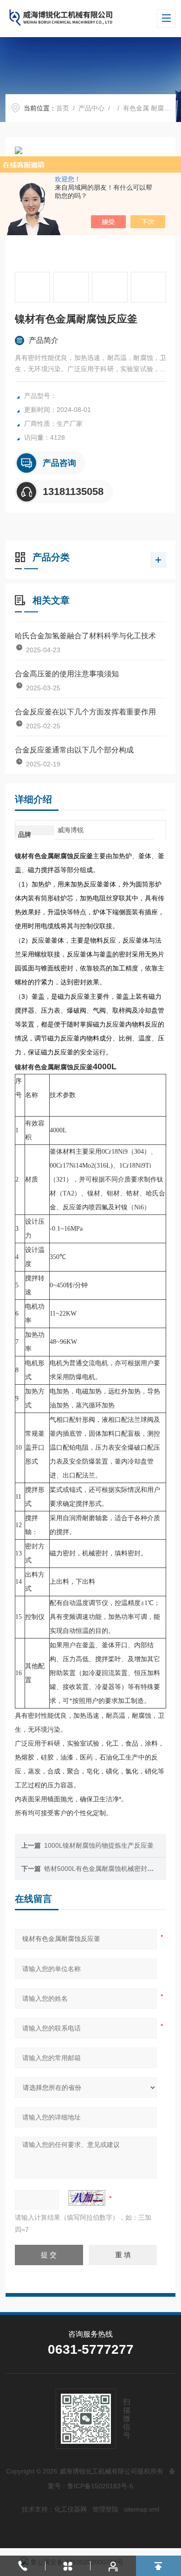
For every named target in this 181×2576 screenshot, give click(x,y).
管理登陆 (105, 2509)
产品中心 (91, 108)
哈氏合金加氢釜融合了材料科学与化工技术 (85, 636)
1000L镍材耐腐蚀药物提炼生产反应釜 (99, 1845)
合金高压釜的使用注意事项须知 (67, 674)
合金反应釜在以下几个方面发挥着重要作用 (85, 712)
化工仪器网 (71, 2509)
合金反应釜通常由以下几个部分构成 (74, 750)
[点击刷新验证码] (87, 2198)
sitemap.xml (142, 2509)
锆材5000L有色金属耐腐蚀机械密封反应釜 (105, 1869)
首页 (63, 108)
